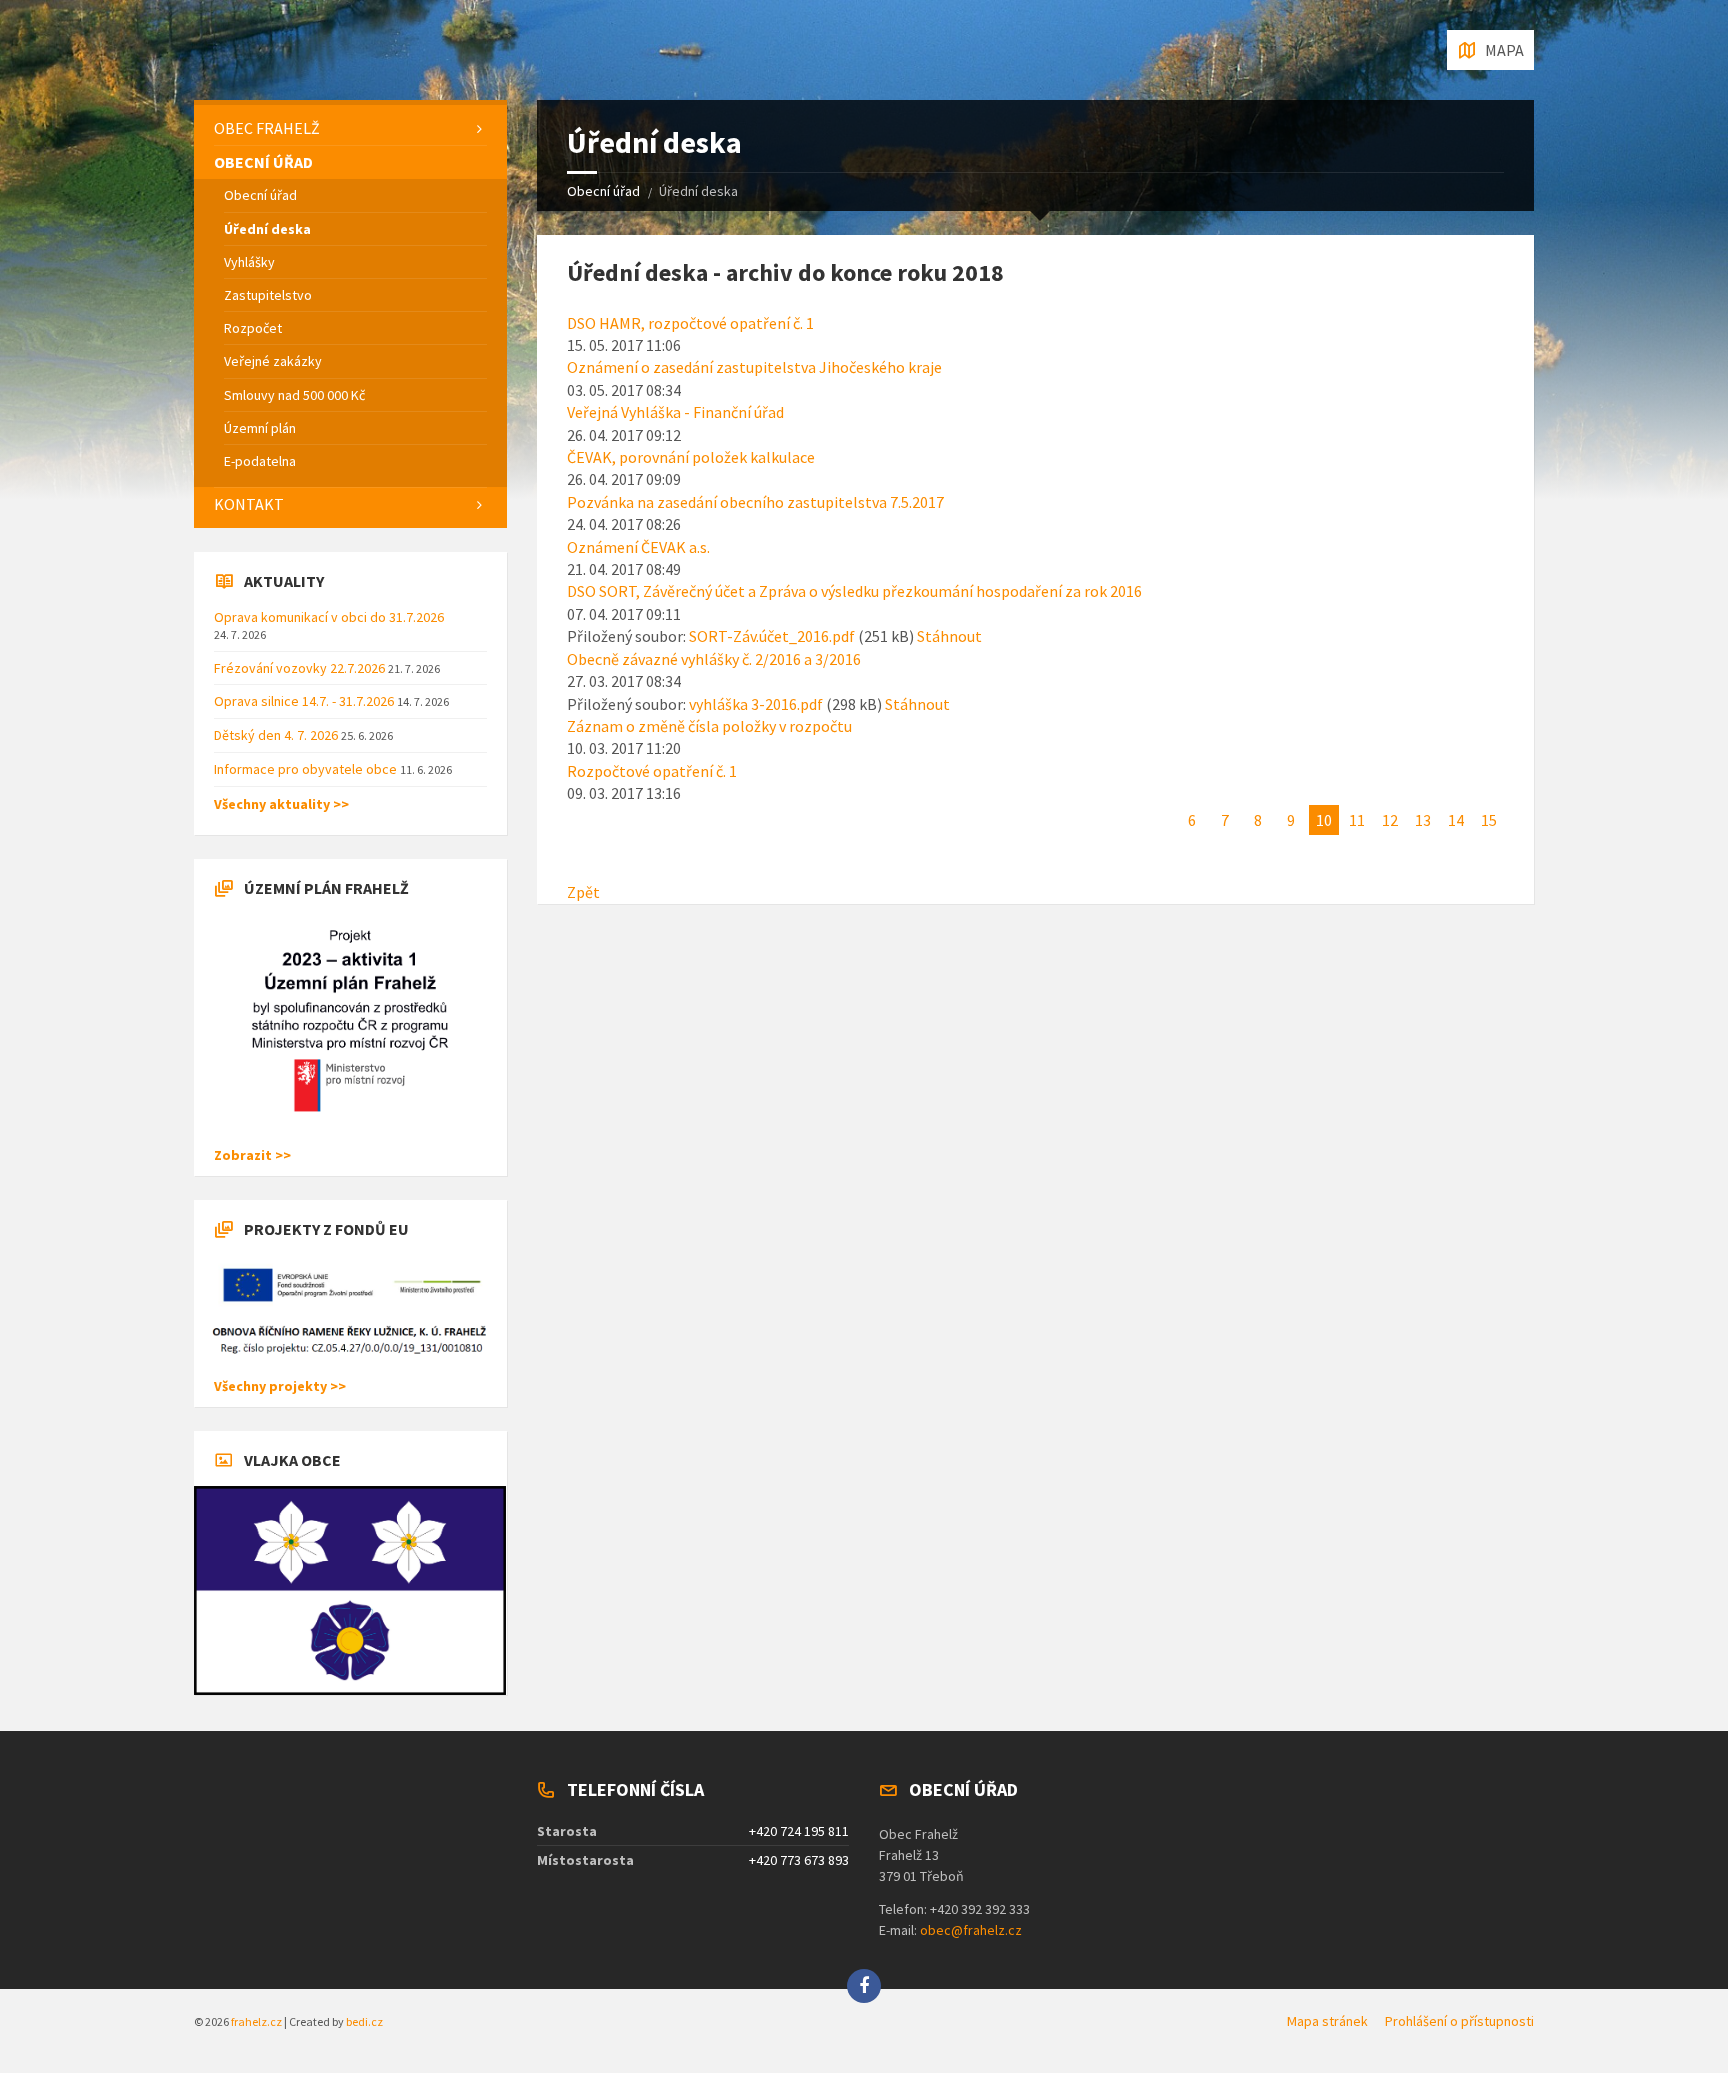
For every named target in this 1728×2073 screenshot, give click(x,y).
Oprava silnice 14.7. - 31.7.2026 (305, 701)
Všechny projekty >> (280, 1386)
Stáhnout (949, 636)
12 (1390, 820)
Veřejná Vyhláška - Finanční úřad (675, 412)
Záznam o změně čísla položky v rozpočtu (709, 726)
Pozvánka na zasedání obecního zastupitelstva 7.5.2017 (755, 502)
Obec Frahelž (267, 128)
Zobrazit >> (252, 1155)
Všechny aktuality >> (281, 804)
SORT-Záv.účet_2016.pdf (772, 636)
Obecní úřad (603, 191)
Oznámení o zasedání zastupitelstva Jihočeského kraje (754, 367)
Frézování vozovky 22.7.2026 (301, 668)
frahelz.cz (256, 2021)
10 (1324, 820)
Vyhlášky (249, 262)
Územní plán (260, 428)
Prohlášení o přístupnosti (1459, 2021)
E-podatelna (260, 461)
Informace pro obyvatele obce (307, 769)
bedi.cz (364, 2021)
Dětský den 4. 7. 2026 (277, 735)
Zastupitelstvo (268, 295)
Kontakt (249, 504)
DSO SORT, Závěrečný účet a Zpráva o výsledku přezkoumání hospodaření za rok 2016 (854, 591)
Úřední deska (267, 229)
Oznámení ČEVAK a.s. (638, 547)
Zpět (583, 892)
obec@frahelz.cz (971, 1930)
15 (1489, 820)
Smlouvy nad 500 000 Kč (294, 395)
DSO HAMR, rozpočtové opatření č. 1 (690, 323)
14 (1456, 820)
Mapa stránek (1327, 2021)
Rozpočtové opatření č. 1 (652, 771)
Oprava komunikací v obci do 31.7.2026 (329, 617)
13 (1423, 820)
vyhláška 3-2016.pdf (756, 704)
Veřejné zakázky (273, 361)
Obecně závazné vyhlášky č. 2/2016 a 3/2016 (714, 659)
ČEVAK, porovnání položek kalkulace (691, 457)
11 (1357, 820)
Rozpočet (253, 328)
